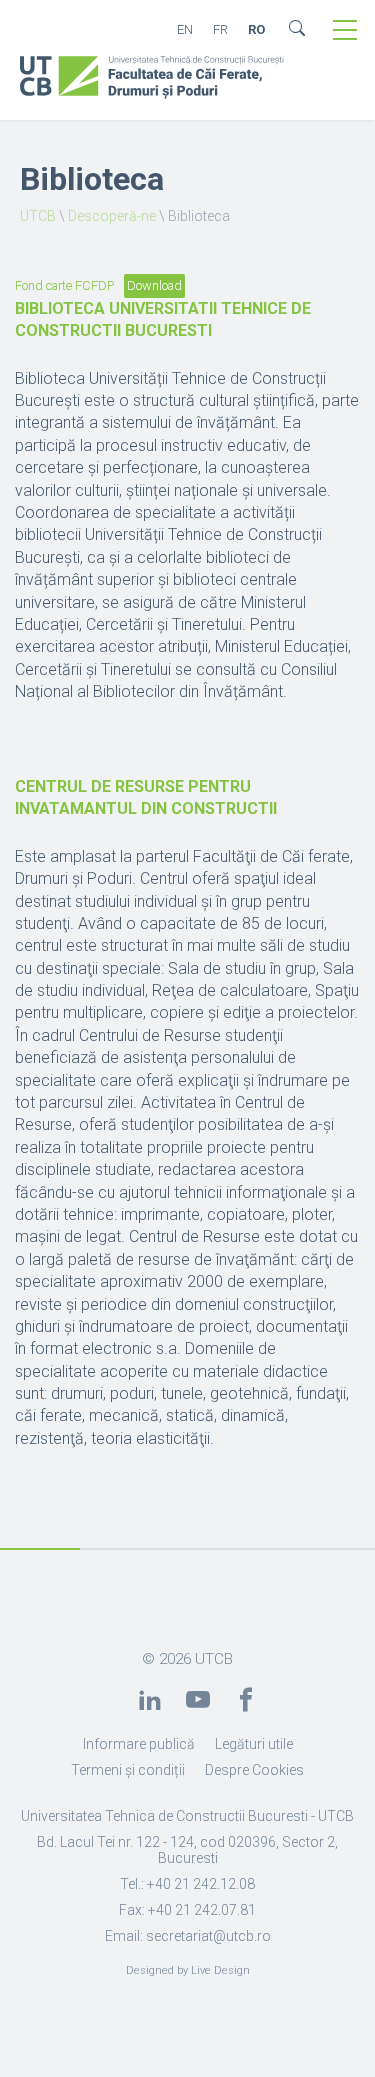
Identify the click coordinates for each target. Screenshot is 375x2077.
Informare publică (139, 1744)
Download (154, 285)
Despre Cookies (254, 1770)
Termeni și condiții (128, 1770)
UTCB (38, 216)
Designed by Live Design (188, 1970)
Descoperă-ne (112, 216)
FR (220, 29)
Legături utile (254, 1744)
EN (185, 29)
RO (256, 29)
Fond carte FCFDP (64, 285)
